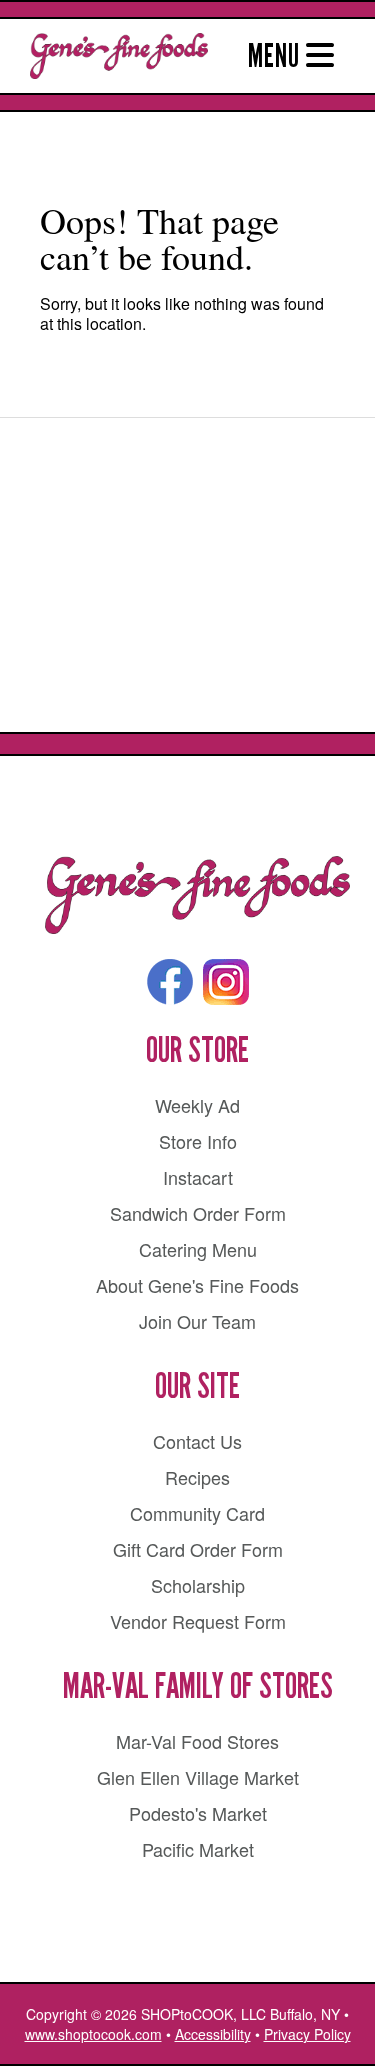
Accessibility (213, 2034)
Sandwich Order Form (198, 1213)
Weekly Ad (197, 1105)
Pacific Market (198, 1849)
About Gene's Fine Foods (197, 1285)
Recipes (197, 1477)
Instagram (226, 982)
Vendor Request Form (198, 1621)
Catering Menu (198, 1249)
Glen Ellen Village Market (198, 1777)
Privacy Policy (307, 2034)
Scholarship (198, 1585)
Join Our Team (197, 1321)
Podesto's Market (198, 1813)
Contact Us (197, 1441)
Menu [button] (277, 56)
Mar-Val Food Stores (197, 1741)
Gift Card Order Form (198, 1549)
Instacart (198, 1177)
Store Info (198, 1141)
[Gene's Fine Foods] (197, 896)
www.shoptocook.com (93, 2034)
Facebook (170, 982)
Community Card (197, 1513)
